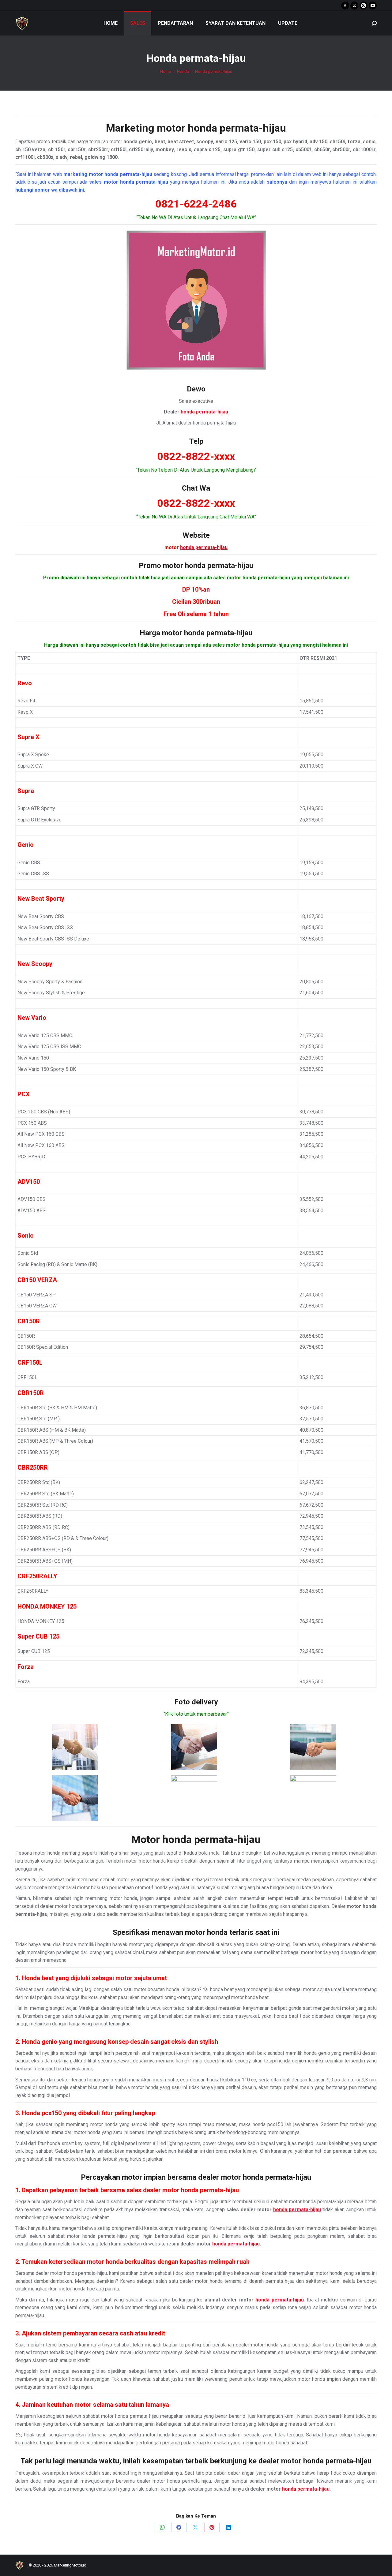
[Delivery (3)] (313, 1747)
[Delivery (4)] (75, 1798)
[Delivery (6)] (313, 1798)
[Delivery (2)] (194, 1747)
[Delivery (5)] (194, 1798)
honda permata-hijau (237, 128)
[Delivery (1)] (75, 1747)
